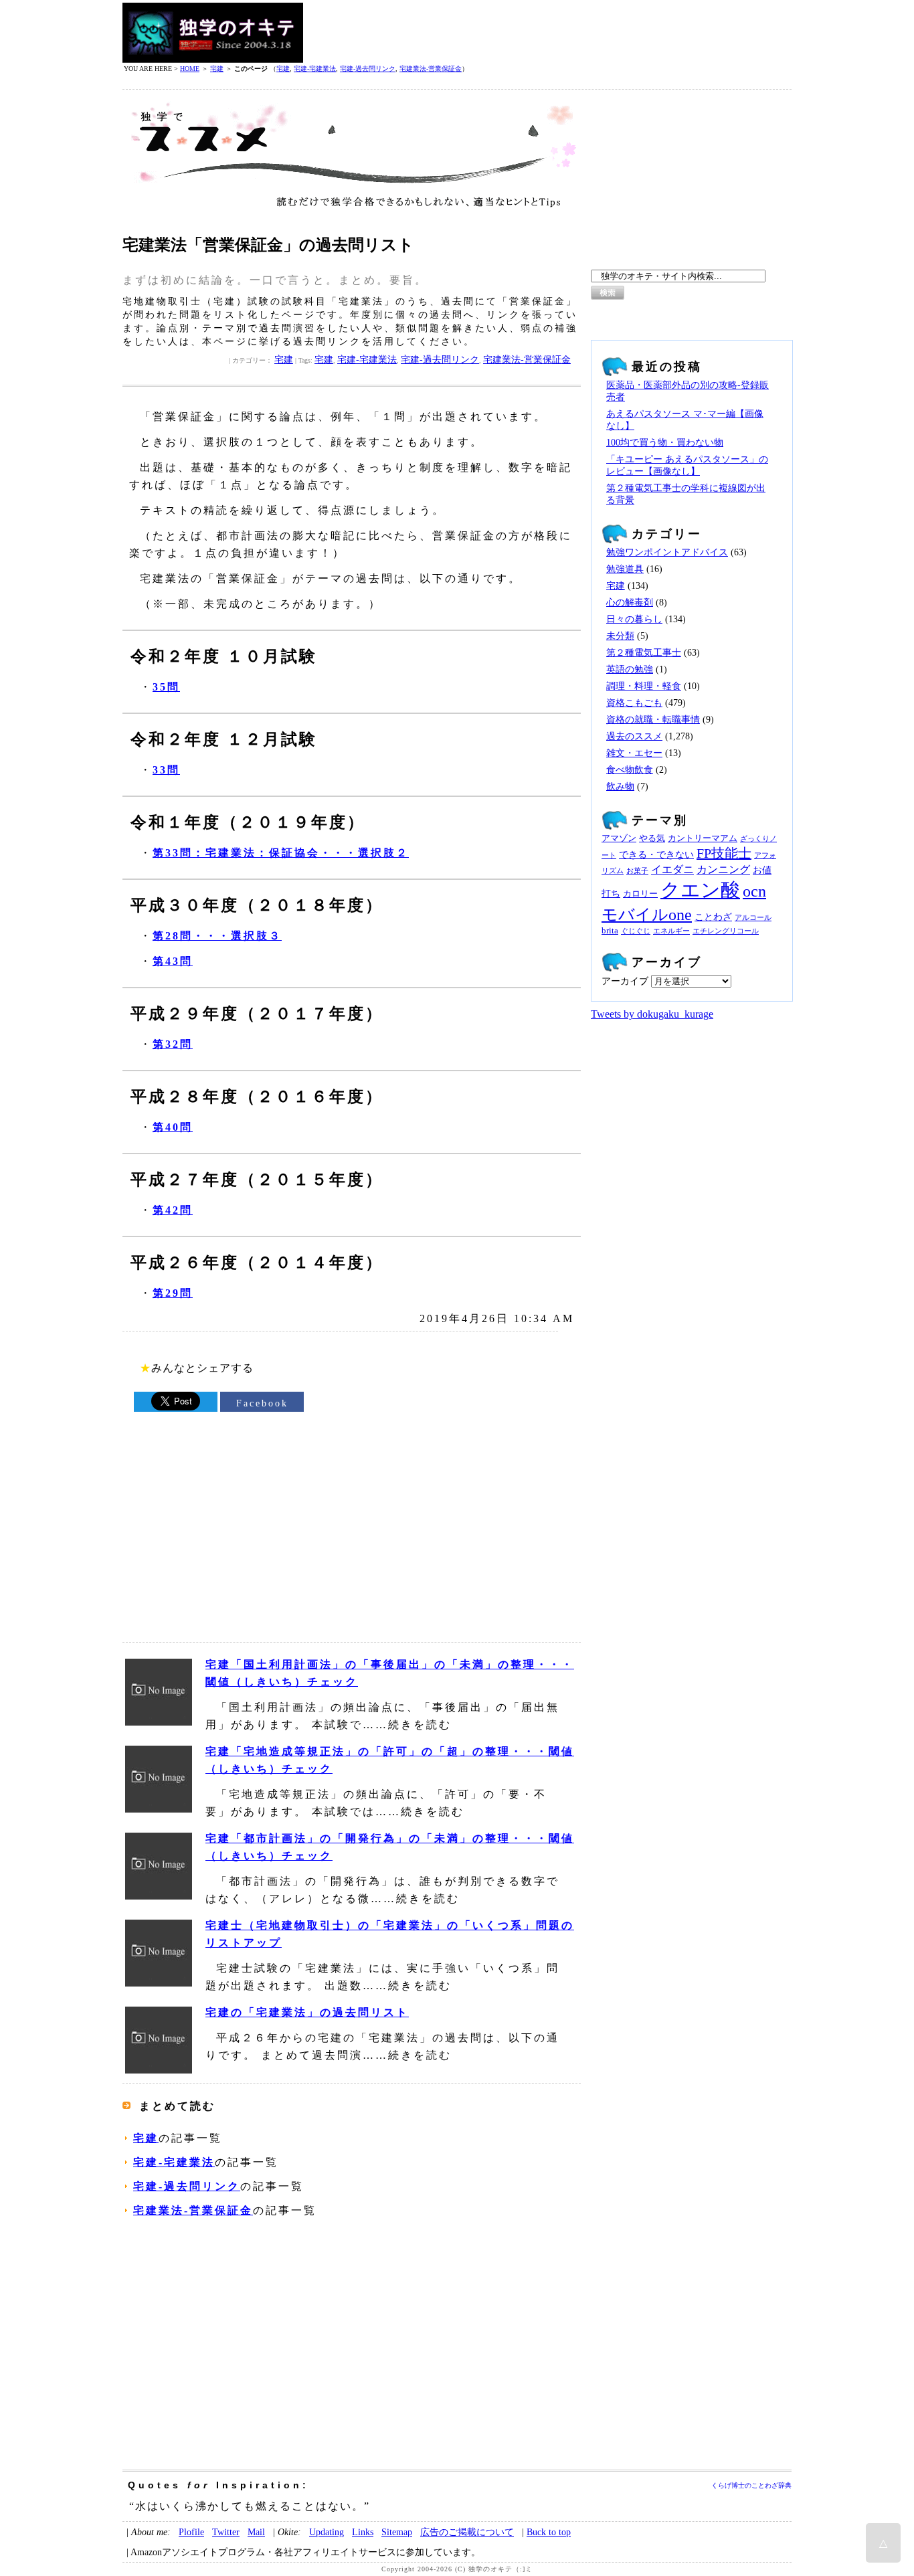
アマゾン (619, 838)
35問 (166, 687)
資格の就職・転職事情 (653, 720)
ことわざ (713, 917)
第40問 (173, 1127)
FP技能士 (724, 853)
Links (363, 2532)
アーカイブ (625, 981)
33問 (166, 770)
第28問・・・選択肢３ (217, 936)
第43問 (173, 961)
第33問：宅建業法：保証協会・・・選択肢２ (281, 853)
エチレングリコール (726, 931)
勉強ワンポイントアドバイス (667, 552)
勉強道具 (625, 569)
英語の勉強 (630, 669)
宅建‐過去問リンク (368, 69)
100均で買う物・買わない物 (665, 443)
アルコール (753, 918)
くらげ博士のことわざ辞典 (751, 2485)
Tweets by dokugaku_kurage (652, 1014)
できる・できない (656, 854)
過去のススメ (634, 736)
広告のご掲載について (467, 2532)
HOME (190, 69)
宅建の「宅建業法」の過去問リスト (307, 2012)
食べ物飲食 (630, 770)
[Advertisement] (548, 33)
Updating (327, 2532)
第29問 (173, 1293)
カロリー (640, 894)
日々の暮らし (634, 619)
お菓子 (637, 871)
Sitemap (397, 2532)
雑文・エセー (634, 753)
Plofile (191, 2532)
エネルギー (671, 931)
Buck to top (549, 2532)
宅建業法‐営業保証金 (431, 69)
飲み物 (620, 787)
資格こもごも (634, 703)
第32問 (173, 1044)
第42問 (173, 1210)
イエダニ (672, 870)
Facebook (262, 1403)
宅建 (217, 69)
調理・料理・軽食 (644, 686)
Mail (256, 2532)
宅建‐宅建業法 (315, 69)
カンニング (723, 870)
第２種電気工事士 (644, 653)
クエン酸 (700, 890)
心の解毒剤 (630, 603)
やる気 (652, 838)
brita (610, 931)
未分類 (620, 636)
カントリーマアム (703, 838)
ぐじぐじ (636, 931)
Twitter (226, 2532)
